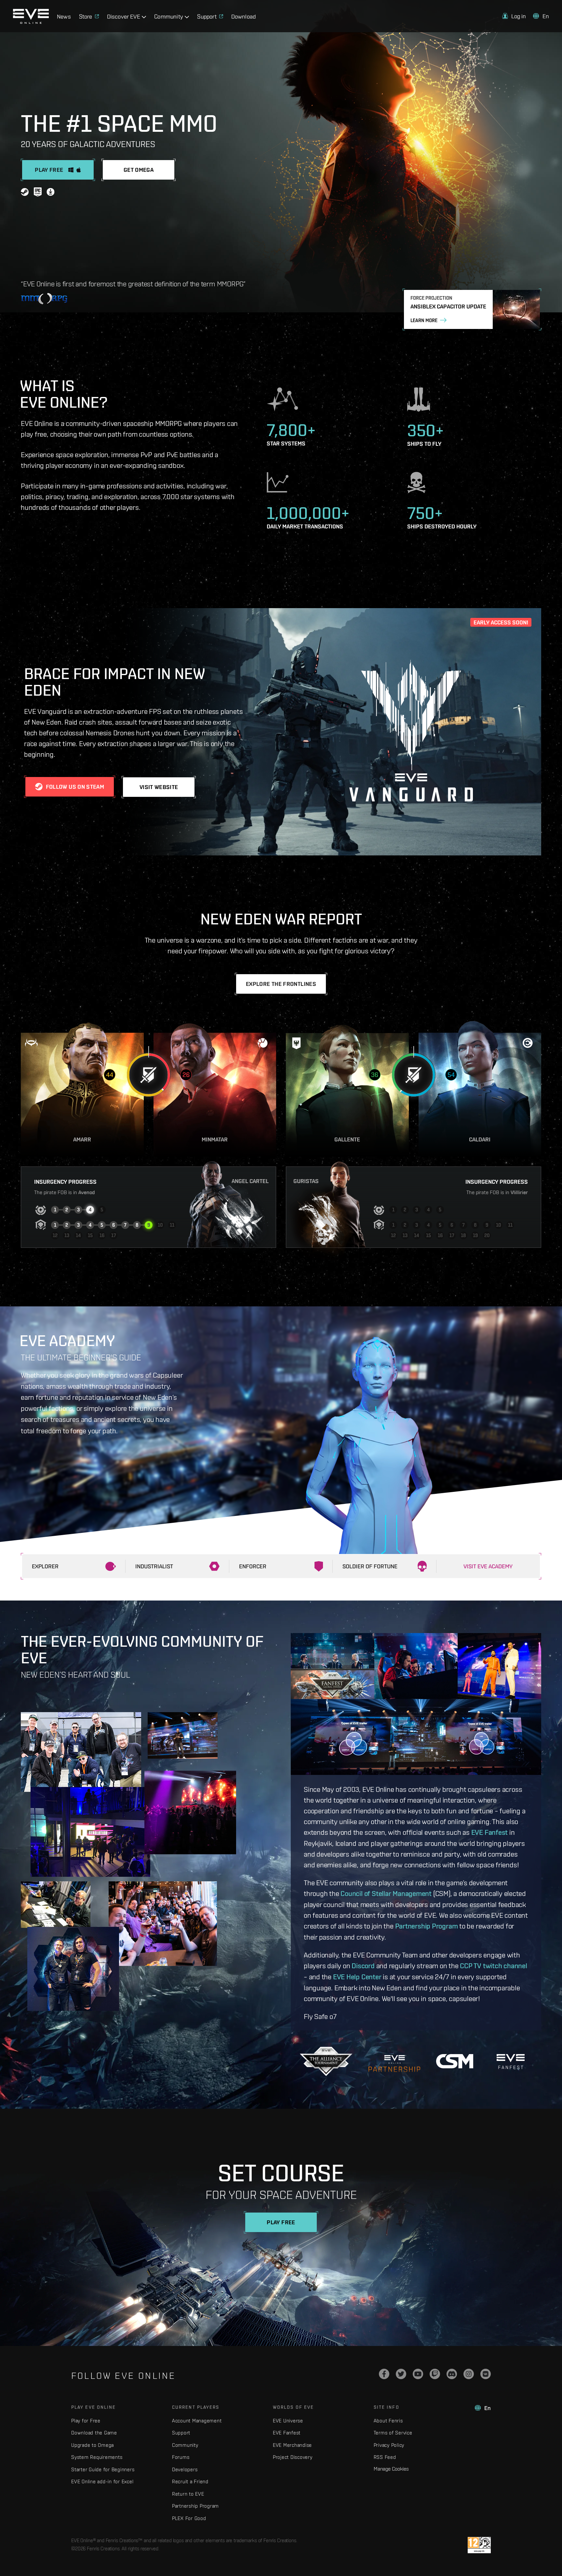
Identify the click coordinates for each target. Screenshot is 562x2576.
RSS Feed (385, 2457)
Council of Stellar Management (386, 1893)
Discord (363, 1966)
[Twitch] (435, 2374)
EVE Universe (288, 2421)
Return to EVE (188, 2494)
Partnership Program (427, 1926)
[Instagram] (469, 2374)
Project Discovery (293, 2457)
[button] (514, 24)
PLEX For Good (189, 2518)
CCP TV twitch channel (493, 1966)
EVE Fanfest (490, 1832)
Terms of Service (393, 2433)
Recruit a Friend (190, 2481)
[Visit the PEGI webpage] (479, 2545)
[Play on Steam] (25, 193)
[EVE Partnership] (394, 2061)
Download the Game (94, 2433)
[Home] (34, 32)
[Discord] (452, 2374)
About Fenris (388, 2421)
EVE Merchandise (292, 2445)
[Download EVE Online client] (51, 193)
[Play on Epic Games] (38, 193)
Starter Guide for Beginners (103, 2469)
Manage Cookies (391, 2469)
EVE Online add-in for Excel (102, 2481)
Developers (185, 2469)
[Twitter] (401, 2374)
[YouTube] (418, 2374)
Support (181, 2433)
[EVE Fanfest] (510, 2061)
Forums (181, 2457)
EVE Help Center (357, 1977)
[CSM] (455, 2061)
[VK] (486, 2374)
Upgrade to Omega (93, 2445)
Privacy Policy (389, 2445)
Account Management (197, 2421)
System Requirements (97, 2457)
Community (185, 2445)
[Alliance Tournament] (326, 2061)
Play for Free (86, 2421)
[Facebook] (384, 2374)
